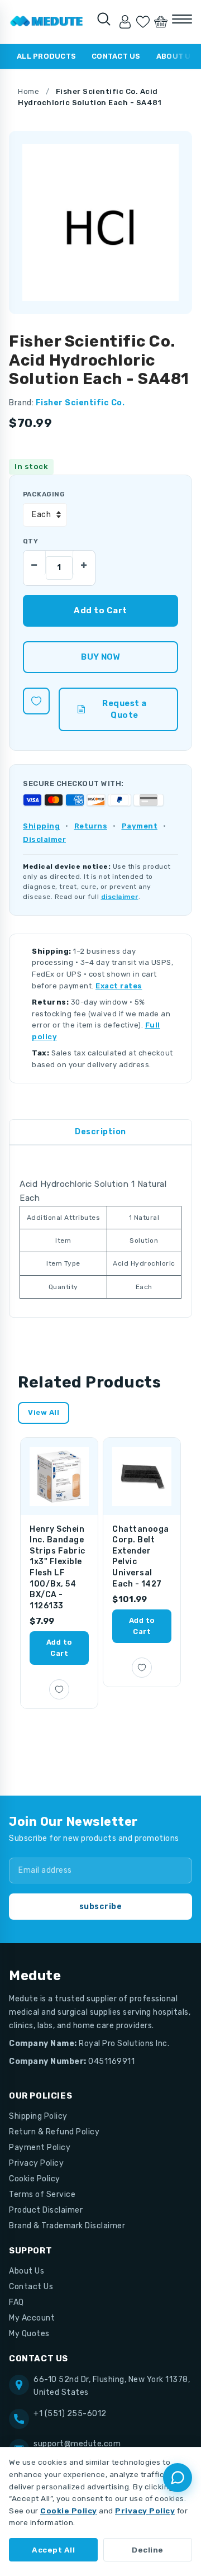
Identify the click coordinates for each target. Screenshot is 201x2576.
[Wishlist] (143, 22)
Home (28, 91)
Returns (91, 826)
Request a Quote (125, 709)
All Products (46, 56)
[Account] (125, 22)
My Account (32, 2318)
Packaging (44, 494)
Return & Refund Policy (54, 2132)
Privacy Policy (36, 2163)
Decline (148, 2550)
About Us (27, 2271)
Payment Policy (40, 2148)
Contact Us (116, 56)
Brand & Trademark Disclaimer (67, 2226)
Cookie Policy (35, 2179)
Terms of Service (42, 2194)
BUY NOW (100, 657)
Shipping (41, 826)
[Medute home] (47, 22)
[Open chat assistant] (178, 2478)
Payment (140, 826)
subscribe (101, 1907)
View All (44, 1412)
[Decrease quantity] (35, 562)
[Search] (104, 19)
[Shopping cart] (161, 22)
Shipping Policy (38, 2116)
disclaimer (120, 897)
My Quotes (29, 2334)
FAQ (16, 2302)
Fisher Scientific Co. (80, 403)
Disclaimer (44, 839)
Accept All (53, 2550)
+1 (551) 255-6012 (70, 2414)
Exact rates (119, 986)
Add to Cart (59, 1648)
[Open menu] (182, 19)
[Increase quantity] (84, 562)
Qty (30, 541)
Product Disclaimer (46, 2210)
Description (100, 1132)
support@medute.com (77, 2444)
